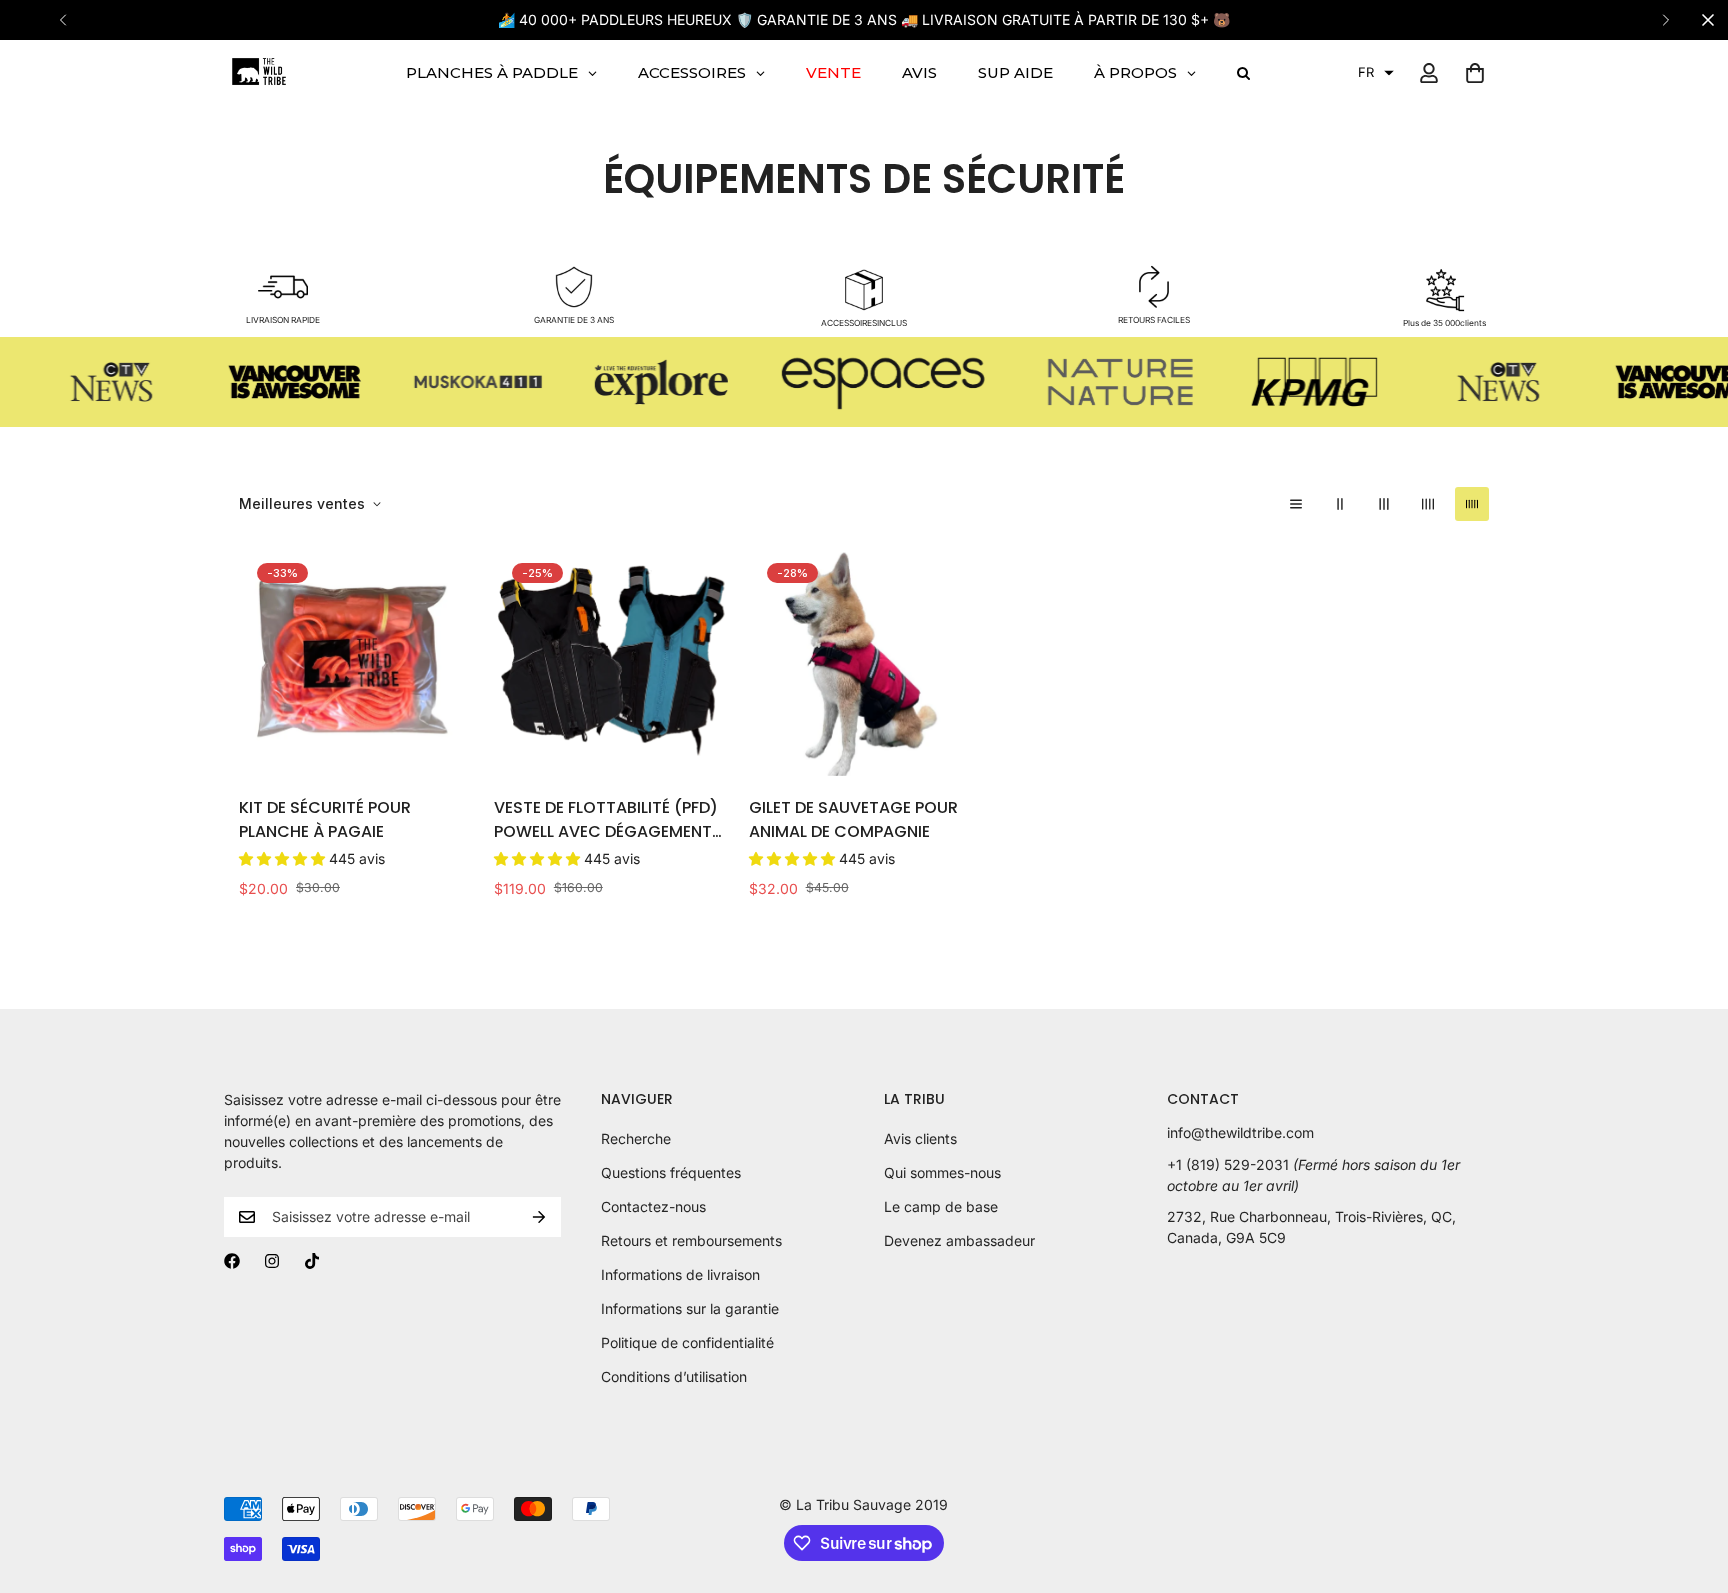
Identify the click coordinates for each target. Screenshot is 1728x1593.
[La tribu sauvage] (259, 72)
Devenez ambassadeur (959, 1240)
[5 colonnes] (1472, 504)
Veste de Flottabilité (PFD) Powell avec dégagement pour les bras (606, 820)
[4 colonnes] (1428, 504)
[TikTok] (312, 1261)
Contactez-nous (653, 1206)
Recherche (636, 1138)
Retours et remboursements (691, 1240)
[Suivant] (1665, 20)
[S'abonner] (539, 1217)
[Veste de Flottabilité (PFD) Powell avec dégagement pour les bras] (609, 660)
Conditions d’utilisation (674, 1376)
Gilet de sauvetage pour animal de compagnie (853, 819)
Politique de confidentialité (687, 1342)
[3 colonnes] (1384, 504)
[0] (1475, 73)
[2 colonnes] (1340, 504)
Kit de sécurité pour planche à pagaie (325, 819)
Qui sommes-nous (942, 1172)
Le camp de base (941, 1206)
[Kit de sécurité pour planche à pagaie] (354, 660)
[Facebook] (232, 1261)
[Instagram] (272, 1261)
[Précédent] (62, 20)
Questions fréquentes (671, 1172)
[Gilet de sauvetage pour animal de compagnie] (864, 660)
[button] (1376, 73)
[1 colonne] (1296, 504)
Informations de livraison (680, 1274)
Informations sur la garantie (690, 1308)
